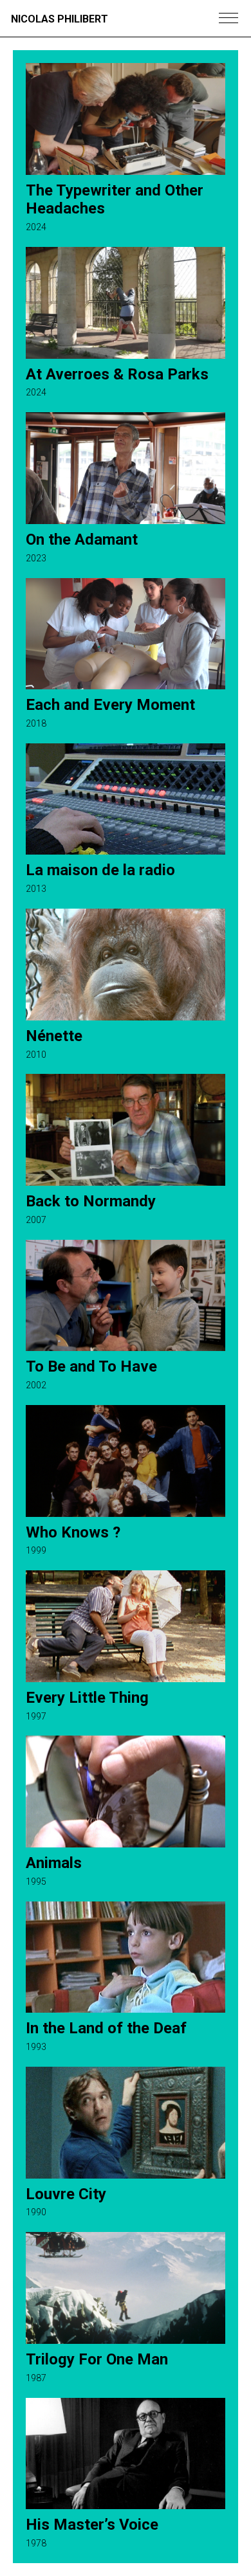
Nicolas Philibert (60, 19)
